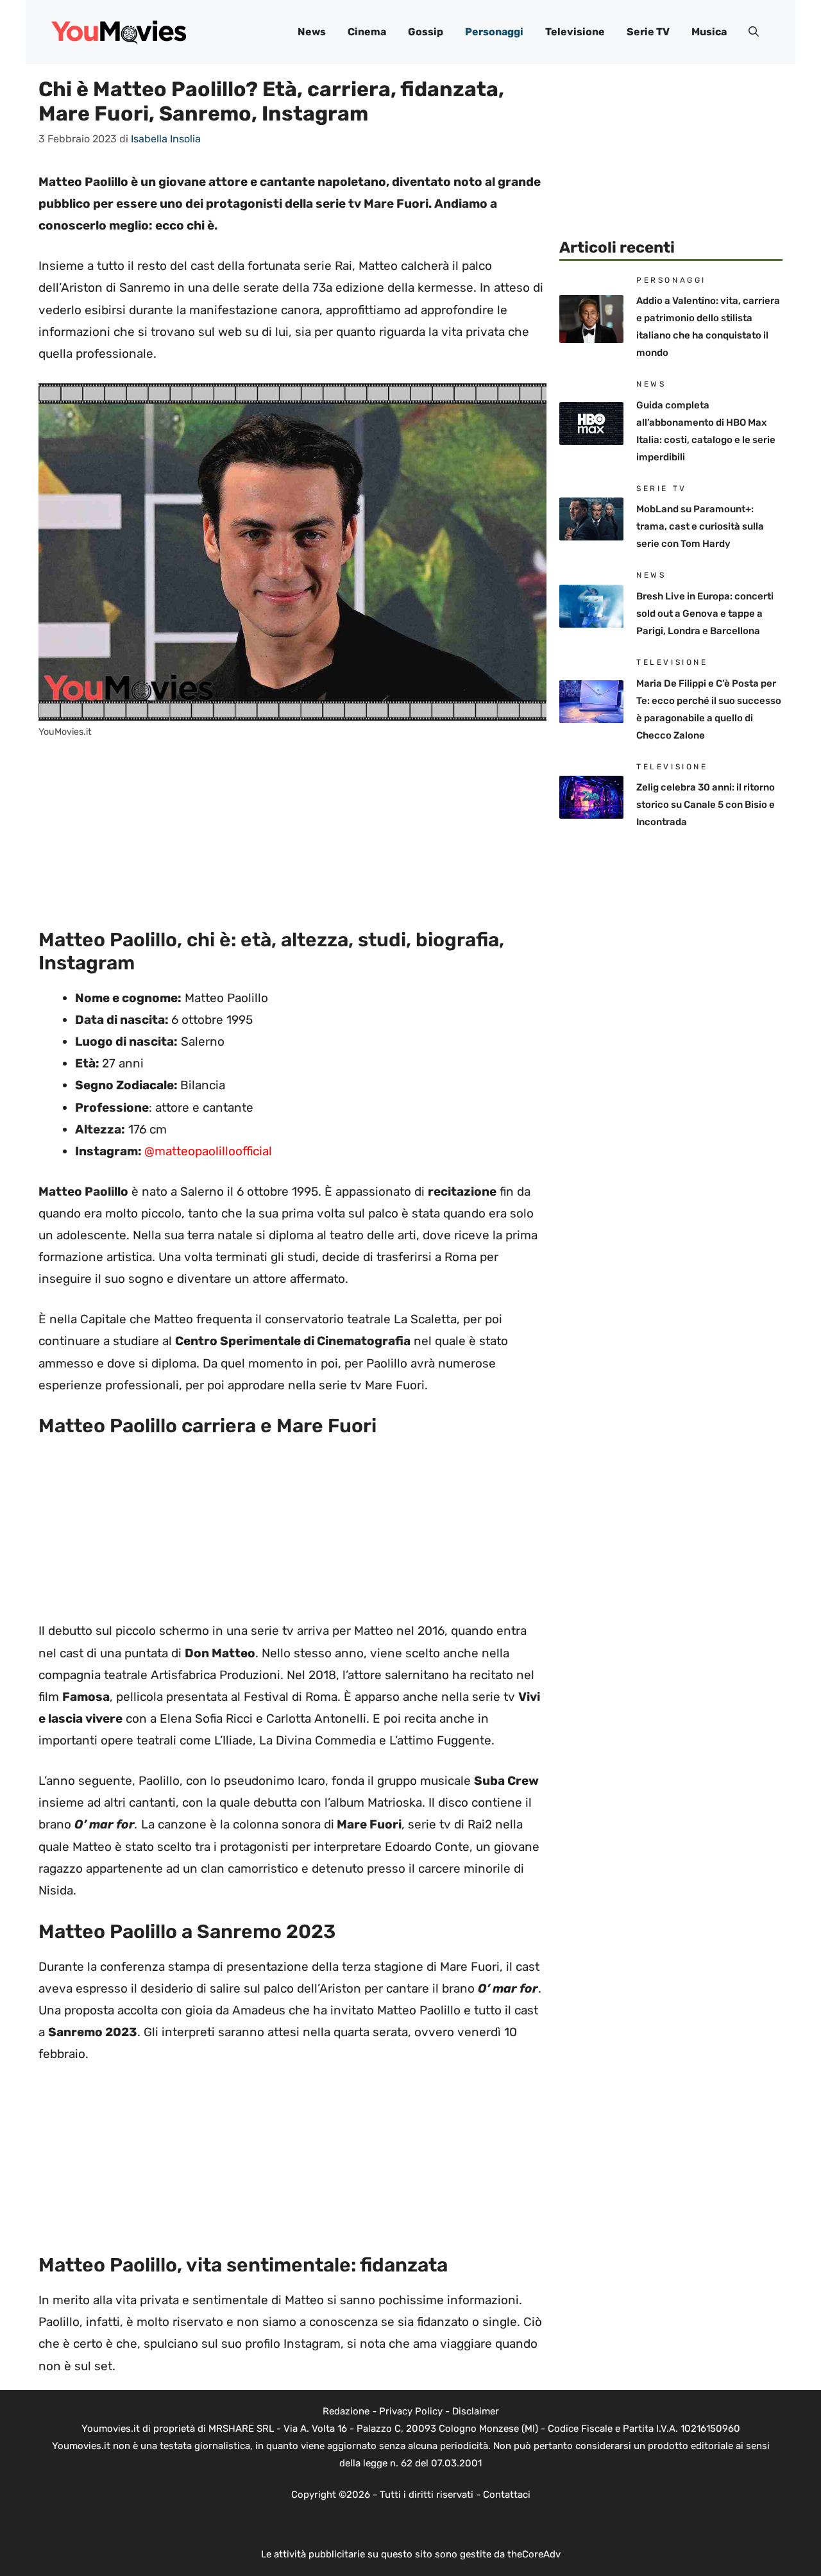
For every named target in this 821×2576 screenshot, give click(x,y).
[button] (754, 32)
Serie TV (648, 32)
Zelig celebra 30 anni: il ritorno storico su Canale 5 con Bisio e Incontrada (706, 805)
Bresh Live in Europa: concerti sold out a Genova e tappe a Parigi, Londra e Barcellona (705, 614)
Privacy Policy (411, 2411)
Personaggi (494, 32)
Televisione (575, 32)
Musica (709, 32)
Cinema (367, 32)
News (312, 32)
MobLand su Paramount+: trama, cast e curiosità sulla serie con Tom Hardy (700, 526)
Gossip (426, 32)
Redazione (346, 2411)
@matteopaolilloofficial (208, 1151)
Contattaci (507, 2495)
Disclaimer (476, 2411)
